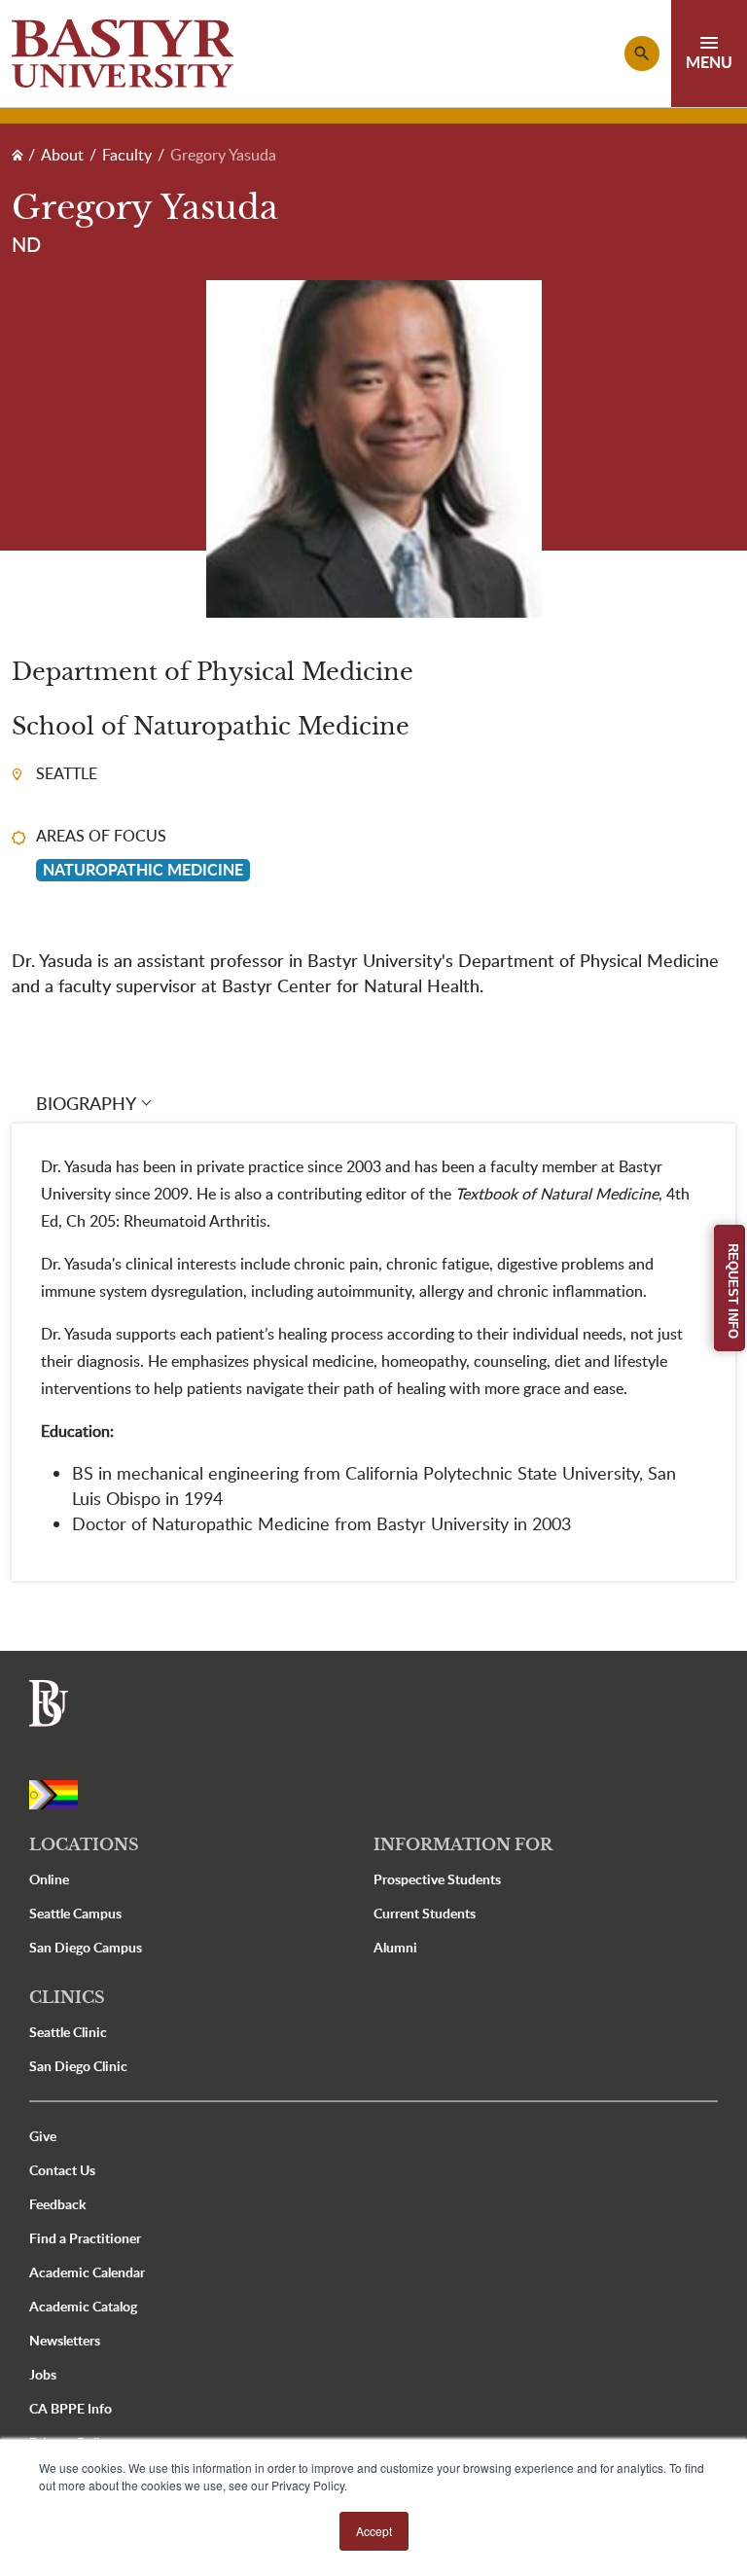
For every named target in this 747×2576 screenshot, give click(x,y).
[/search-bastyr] (642, 54)
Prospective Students (437, 1879)
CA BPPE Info (71, 2408)
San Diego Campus (86, 1947)
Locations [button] (84, 1844)
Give (43, 2136)
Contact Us (62, 2170)
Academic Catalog (83, 2306)
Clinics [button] (67, 1997)
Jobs (43, 2374)
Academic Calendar (87, 2272)
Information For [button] (463, 1844)
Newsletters (65, 2340)
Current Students (425, 1913)
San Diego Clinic (78, 2066)
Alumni (395, 1947)
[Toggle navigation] (709, 54)
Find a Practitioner (85, 2238)
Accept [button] (374, 2531)
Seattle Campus (75, 1913)
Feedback (57, 2204)
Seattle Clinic (68, 2032)
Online (49, 1879)
